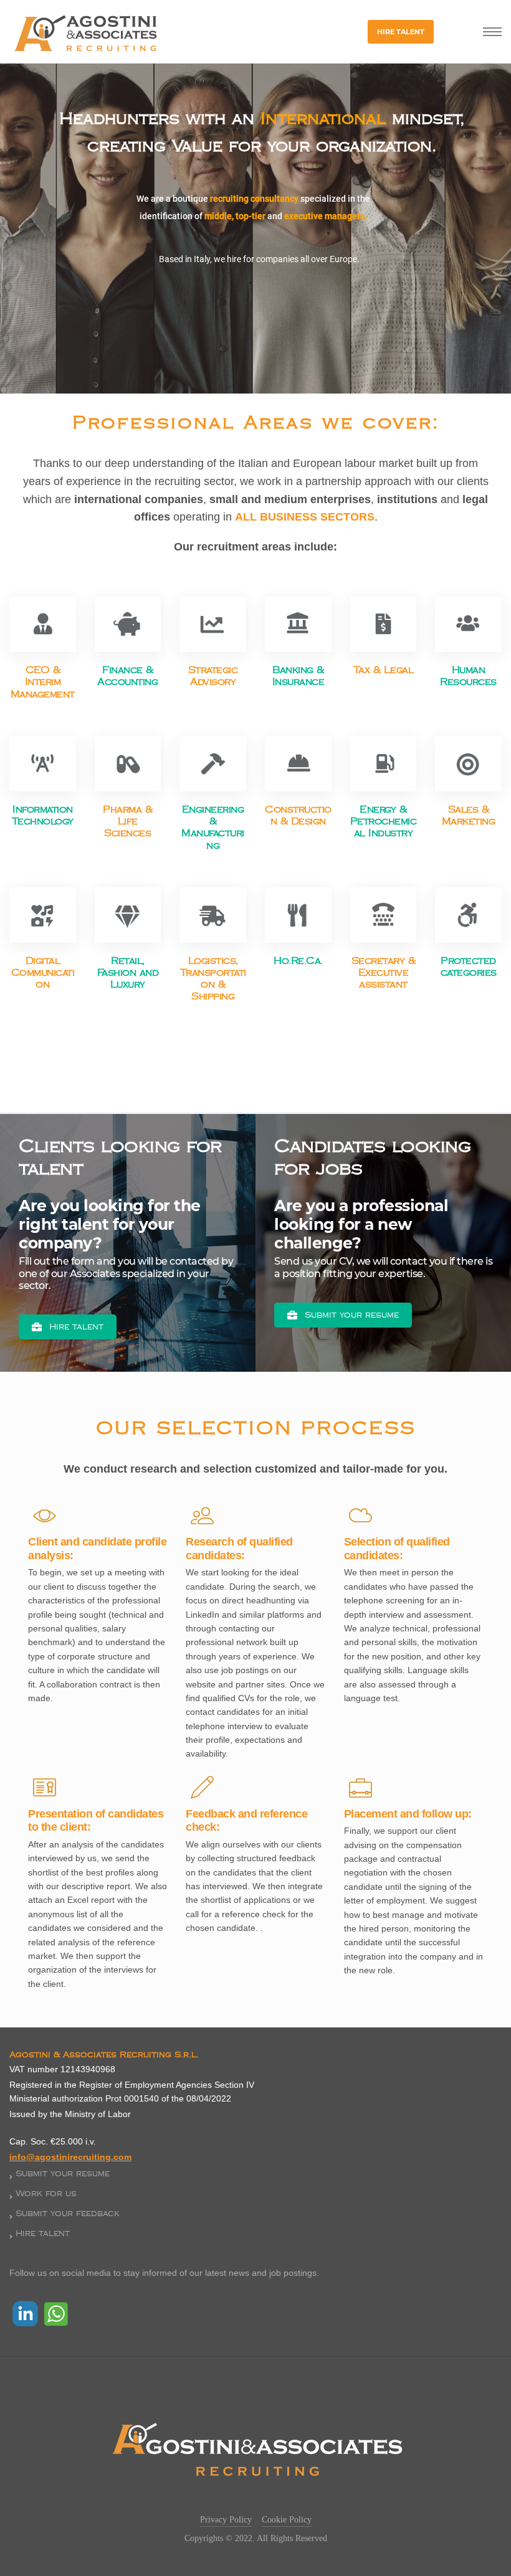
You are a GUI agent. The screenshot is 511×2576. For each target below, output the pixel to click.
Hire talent (76, 1327)
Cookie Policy (287, 2520)
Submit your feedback (68, 2214)
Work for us (46, 2194)
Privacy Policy (226, 2520)
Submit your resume (352, 1315)
